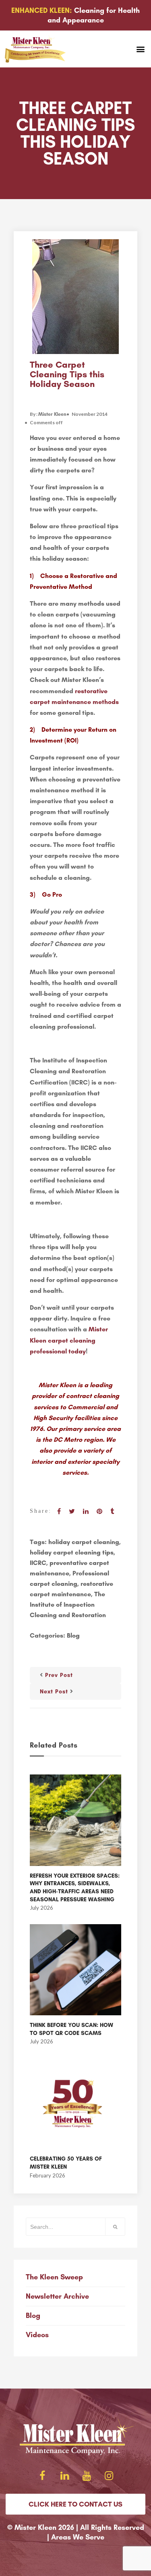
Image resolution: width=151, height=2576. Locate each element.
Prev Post (59, 1675)
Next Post (54, 1692)
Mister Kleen (52, 414)
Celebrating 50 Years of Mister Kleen (66, 2163)
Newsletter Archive (57, 2296)
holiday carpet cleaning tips (72, 1552)
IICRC (38, 1563)
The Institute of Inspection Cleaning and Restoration (68, 1604)
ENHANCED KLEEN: (42, 10)
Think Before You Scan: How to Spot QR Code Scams (71, 2029)
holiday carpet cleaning (84, 1542)
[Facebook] (42, 2476)
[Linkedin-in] (64, 2476)
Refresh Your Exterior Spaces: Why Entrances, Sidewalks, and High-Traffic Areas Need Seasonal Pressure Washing (75, 1888)
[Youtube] (87, 2476)
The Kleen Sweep (54, 2277)
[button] (140, 49)
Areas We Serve (78, 2537)
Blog (73, 1635)
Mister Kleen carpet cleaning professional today (69, 1340)
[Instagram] (109, 2476)
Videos (37, 2335)
